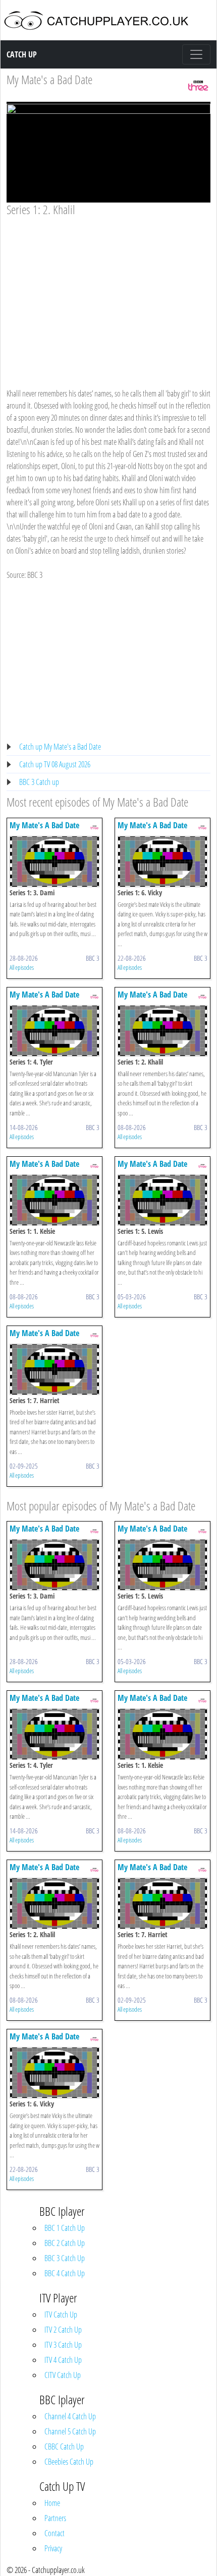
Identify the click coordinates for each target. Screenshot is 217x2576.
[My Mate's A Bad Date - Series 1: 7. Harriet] (55, 1368)
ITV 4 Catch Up (63, 2360)
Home (52, 2503)
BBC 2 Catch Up (65, 2243)
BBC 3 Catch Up (65, 2258)
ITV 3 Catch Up (63, 2345)
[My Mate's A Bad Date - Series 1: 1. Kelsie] (55, 1199)
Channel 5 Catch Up (70, 2431)
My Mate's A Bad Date (44, 825)
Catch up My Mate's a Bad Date (60, 747)
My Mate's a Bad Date (49, 79)
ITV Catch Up (61, 2315)
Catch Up (22, 54)
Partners (55, 2518)
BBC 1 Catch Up (65, 2228)
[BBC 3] (198, 84)
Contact (55, 2533)
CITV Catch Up (63, 2375)
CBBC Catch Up (64, 2447)
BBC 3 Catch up (39, 782)
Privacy (53, 2548)
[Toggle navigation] (196, 54)
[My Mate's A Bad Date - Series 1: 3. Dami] (55, 861)
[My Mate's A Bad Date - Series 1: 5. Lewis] (162, 1199)
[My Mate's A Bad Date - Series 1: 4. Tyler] (55, 1030)
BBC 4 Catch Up (65, 2273)
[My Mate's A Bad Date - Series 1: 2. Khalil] (162, 1030)
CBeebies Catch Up (69, 2462)
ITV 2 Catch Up (63, 2330)
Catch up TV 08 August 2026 (55, 764)
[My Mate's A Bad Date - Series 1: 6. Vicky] (162, 861)
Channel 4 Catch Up (70, 2416)
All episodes (22, 967)
